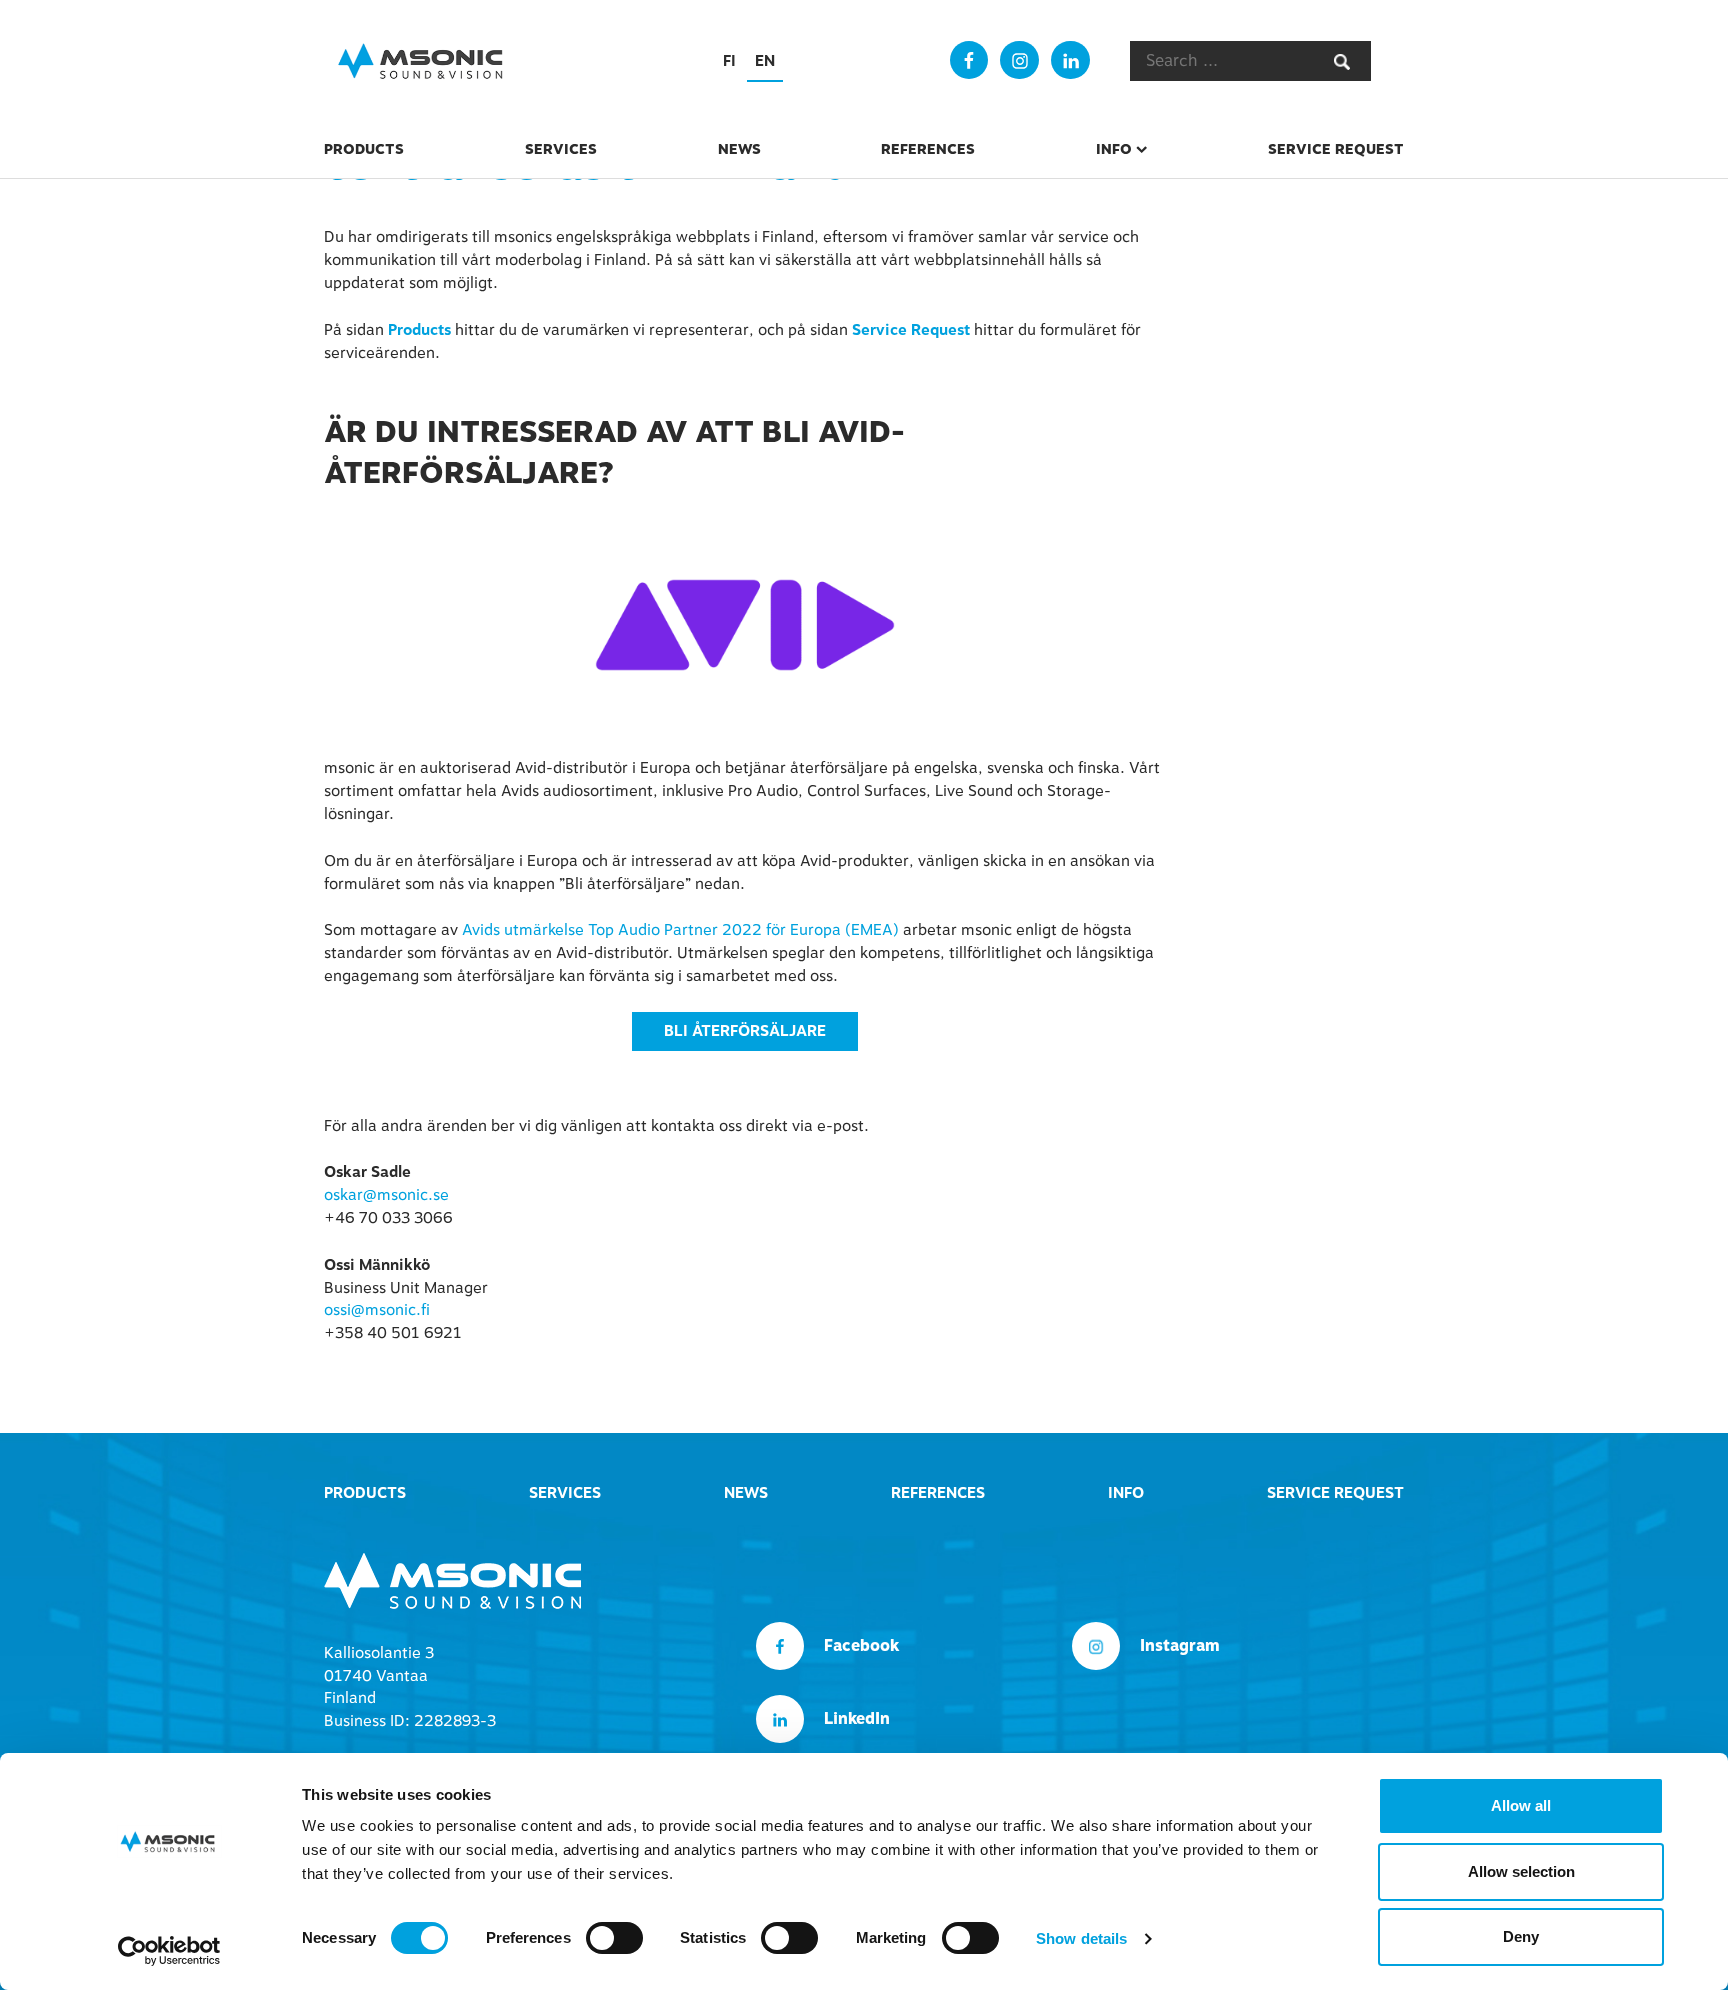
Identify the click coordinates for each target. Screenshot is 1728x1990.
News (739, 149)
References (928, 149)
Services (561, 149)
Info (1114, 149)
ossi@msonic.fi (377, 1310)
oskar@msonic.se (386, 1195)
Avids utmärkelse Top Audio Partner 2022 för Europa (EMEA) (680, 930)
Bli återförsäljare (745, 1031)
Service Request (1336, 149)
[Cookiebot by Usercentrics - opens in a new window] (169, 1951)
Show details (1081, 1938)
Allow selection (1521, 1871)
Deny (1521, 1936)
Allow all (1521, 1805)
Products (364, 149)
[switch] (614, 1938)
